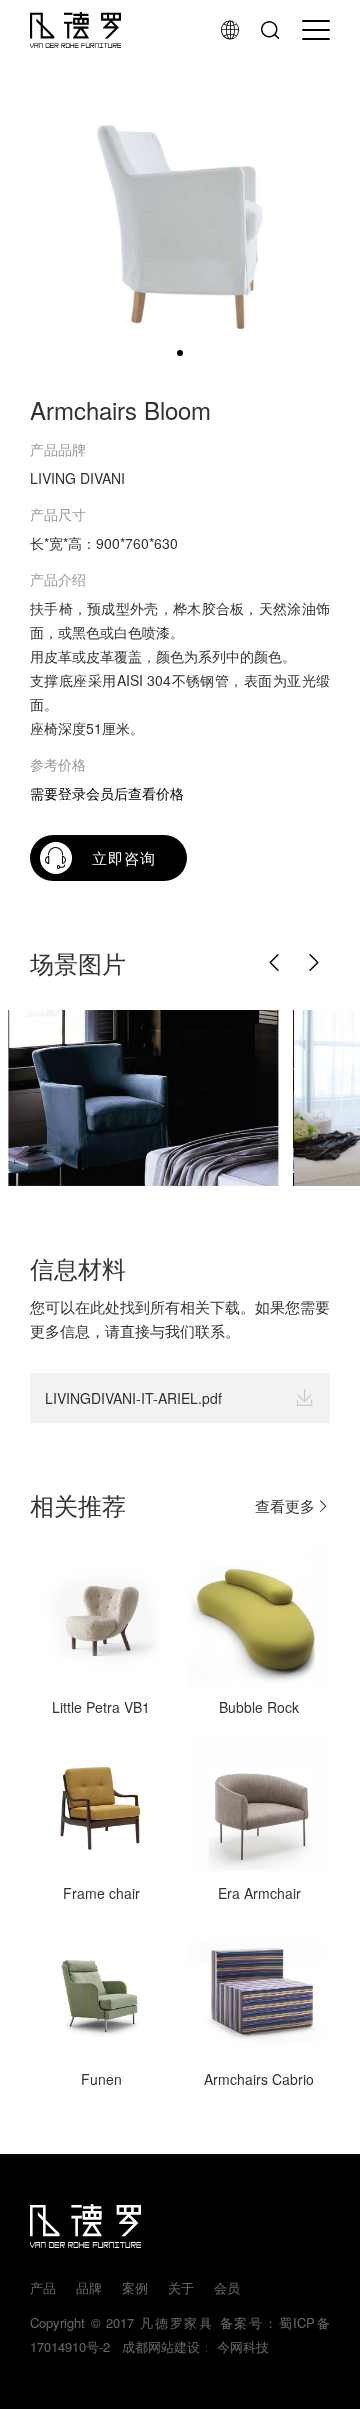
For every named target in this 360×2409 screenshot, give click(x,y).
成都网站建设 (157, 2346)
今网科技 (243, 2346)
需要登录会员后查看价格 (107, 793)
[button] (275, 963)
